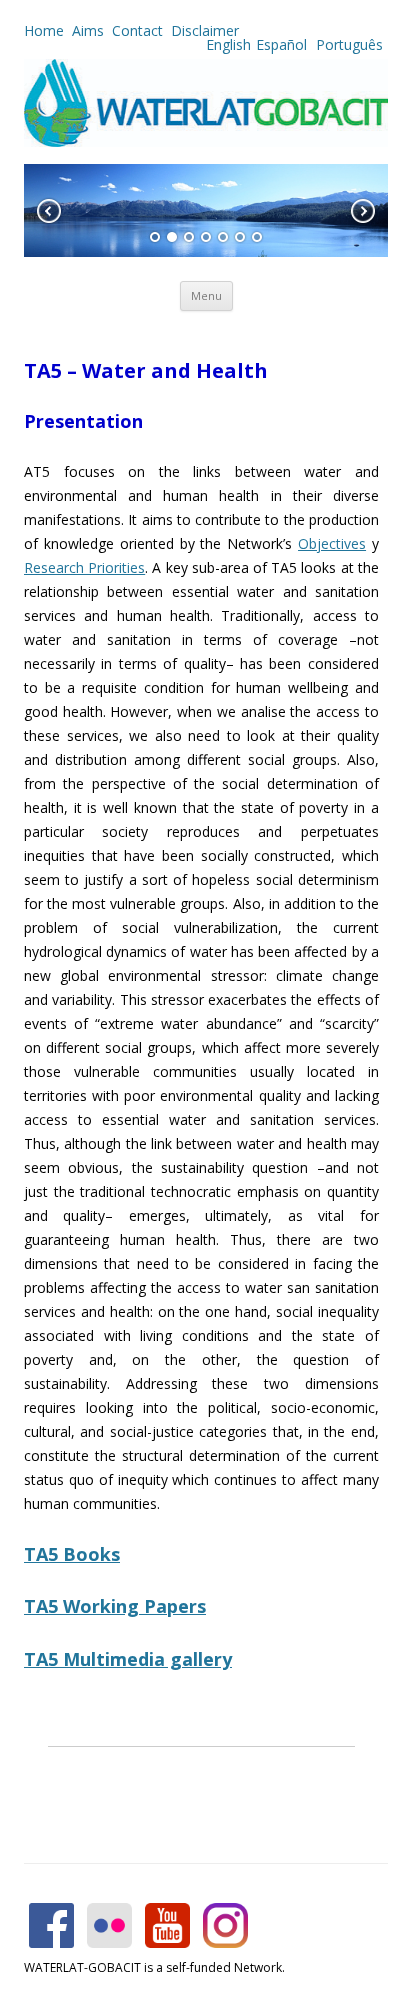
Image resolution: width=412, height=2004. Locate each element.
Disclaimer (205, 30)
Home (44, 30)
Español (281, 44)
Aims (88, 30)
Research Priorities (84, 567)
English (228, 44)
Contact (137, 30)
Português (347, 44)
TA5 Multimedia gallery (128, 1659)
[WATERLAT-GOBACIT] (206, 141)
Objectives (332, 543)
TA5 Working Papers (115, 1606)
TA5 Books (72, 1554)
